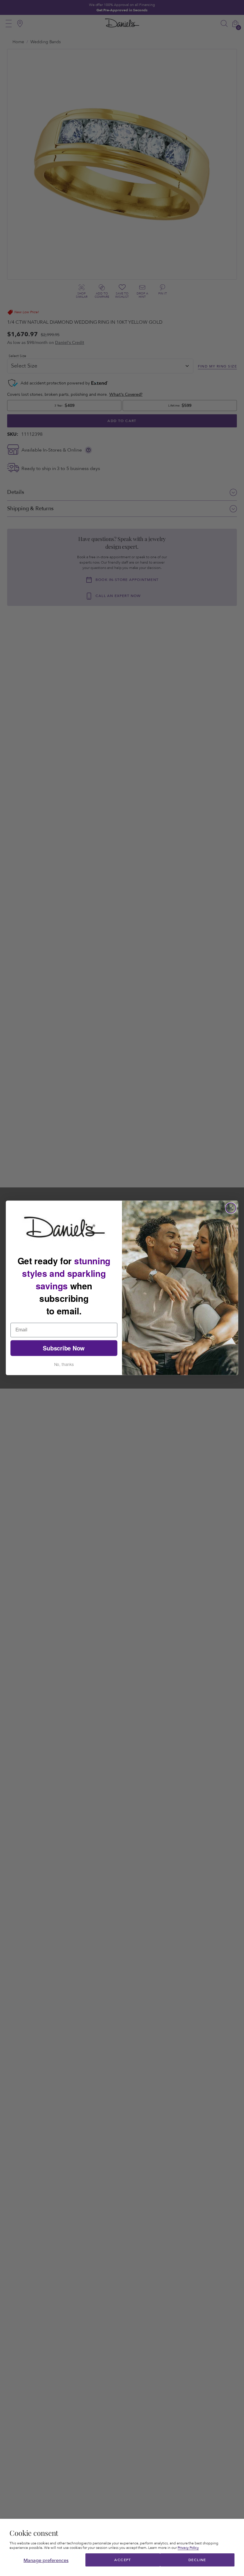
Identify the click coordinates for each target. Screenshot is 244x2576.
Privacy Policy (188, 2548)
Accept (123, 2560)
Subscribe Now (64, 1348)
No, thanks (64, 1364)
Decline (197, 2560)
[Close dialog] (231, 1208)
